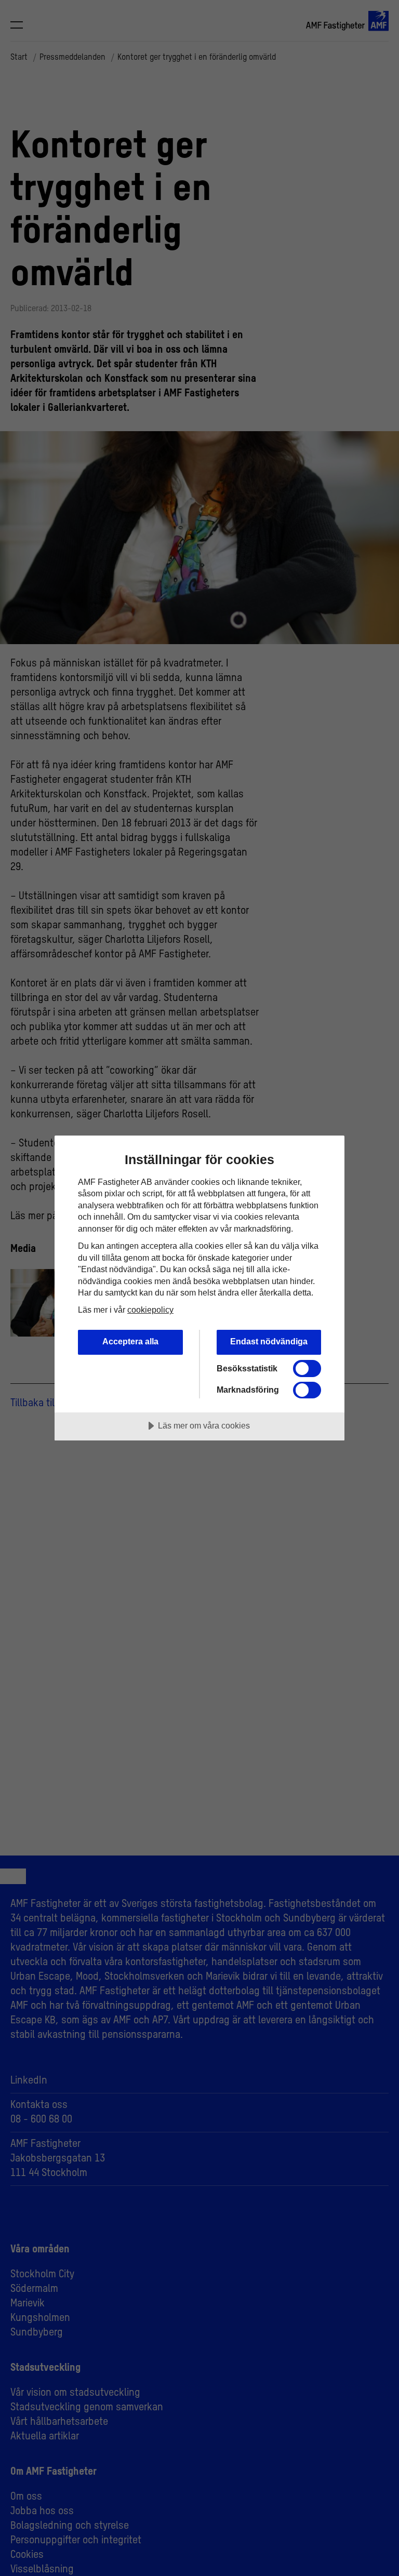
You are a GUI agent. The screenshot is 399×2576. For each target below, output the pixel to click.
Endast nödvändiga (269, 1341)
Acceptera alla (130, 1341)
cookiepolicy (150, 1310)
